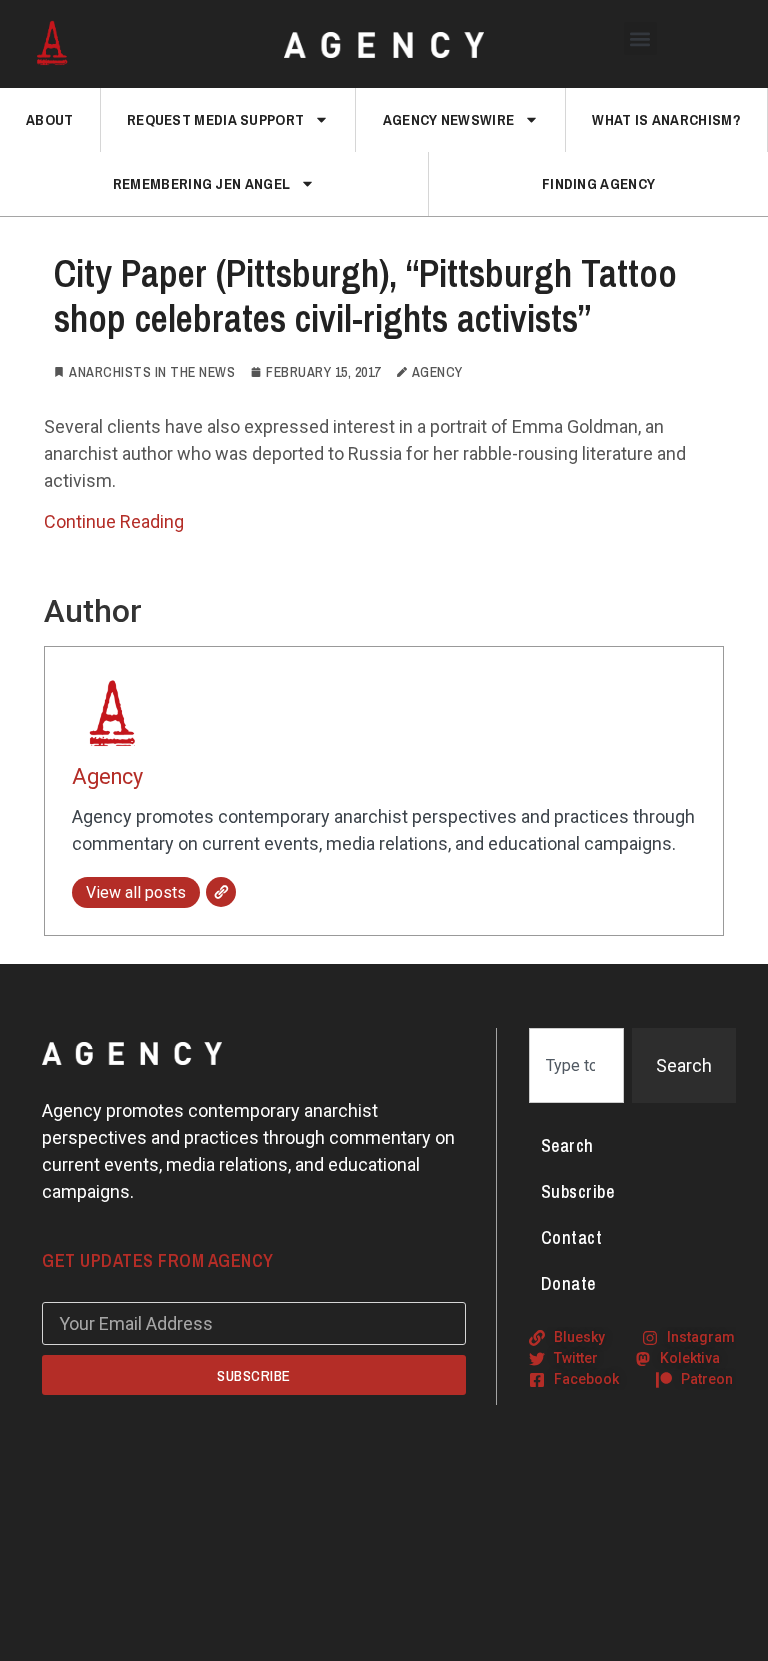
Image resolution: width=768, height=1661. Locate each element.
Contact (572, 1237)
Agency (107, 776)
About (50, 119)
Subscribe (578, 1191)
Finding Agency (598, 183)
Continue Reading (114, 521)
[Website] (221, 892)
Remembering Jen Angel (201, 183)
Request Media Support (215, 119)
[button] (640, 38)
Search (567, 1145)
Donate (568, 1283)
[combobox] (576, 1065)
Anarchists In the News (152, 372)
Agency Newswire (449, 119)
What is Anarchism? (666, 119)
